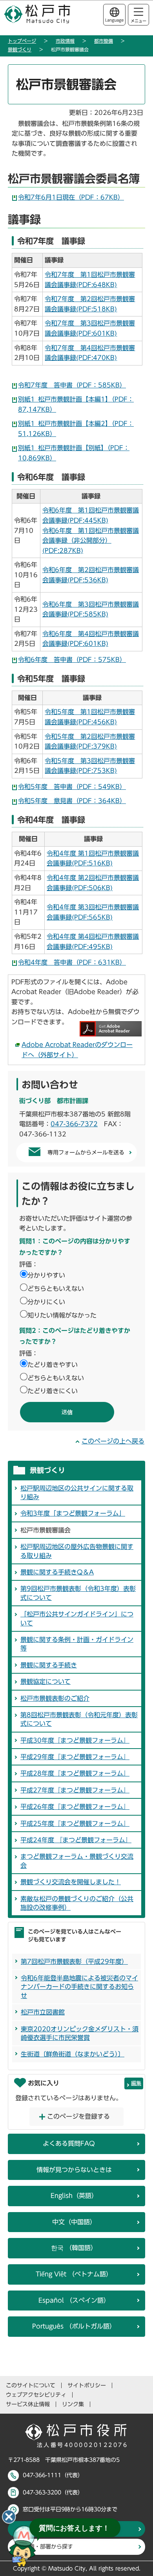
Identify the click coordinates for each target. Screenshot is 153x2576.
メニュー (138, 21)
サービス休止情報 (28, 2404)
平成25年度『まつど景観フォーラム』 (75, 1823)
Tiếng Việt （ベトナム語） (74, 2274)
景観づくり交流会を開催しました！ (71, 1882)
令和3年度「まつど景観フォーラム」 (73, 1513)
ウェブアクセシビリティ (36, 2395)
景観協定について (46, 1682)
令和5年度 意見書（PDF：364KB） (72, 801)
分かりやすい (46, 1275)
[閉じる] (9, 2517)
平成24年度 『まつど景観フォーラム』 (76, 1840)
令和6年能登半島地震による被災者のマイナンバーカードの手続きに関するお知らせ (79, 1987)
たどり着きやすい (53, 1365)
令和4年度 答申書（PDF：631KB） (72, 962)
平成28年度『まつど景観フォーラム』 (75, 1773)
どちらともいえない (56, 1289)
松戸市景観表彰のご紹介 (55, 1698)
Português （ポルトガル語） (74, 2326)
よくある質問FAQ (69, 2143)
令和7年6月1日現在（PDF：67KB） (71, 197)
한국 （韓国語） (74, 2248)
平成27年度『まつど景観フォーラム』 (75, 1790)
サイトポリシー (87, 2385)
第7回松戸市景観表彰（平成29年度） (74, 1962)
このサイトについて (31, 2385)
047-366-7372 (74, 1124)
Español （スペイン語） (74, 2300)
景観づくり (20, 49)
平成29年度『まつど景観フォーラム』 (75, 1757)
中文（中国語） (74, 2222)
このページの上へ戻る (113, 1441)
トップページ (22, 41)
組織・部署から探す (48, 2547)
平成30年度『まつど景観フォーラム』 (75, 1740)
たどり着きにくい (53, 1391)
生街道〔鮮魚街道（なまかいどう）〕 (73, 2054)
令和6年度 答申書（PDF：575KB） (72, 660)
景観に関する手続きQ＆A (57, 1572)
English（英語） (74, 2196)
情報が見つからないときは (74, 2170)
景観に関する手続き (49, 1665)
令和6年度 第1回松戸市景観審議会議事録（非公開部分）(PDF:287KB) (91, 541)
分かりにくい (46, 1302)
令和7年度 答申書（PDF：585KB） (72, 385)
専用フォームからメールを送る (86, 1153)
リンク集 (73, 2404)
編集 (136, 2083)
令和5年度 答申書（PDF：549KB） (72, 787)
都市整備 (104, 41)
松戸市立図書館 (43, 2012)
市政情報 (65, 41)
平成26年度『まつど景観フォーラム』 (75, 1807)
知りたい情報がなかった (62, 1315)
